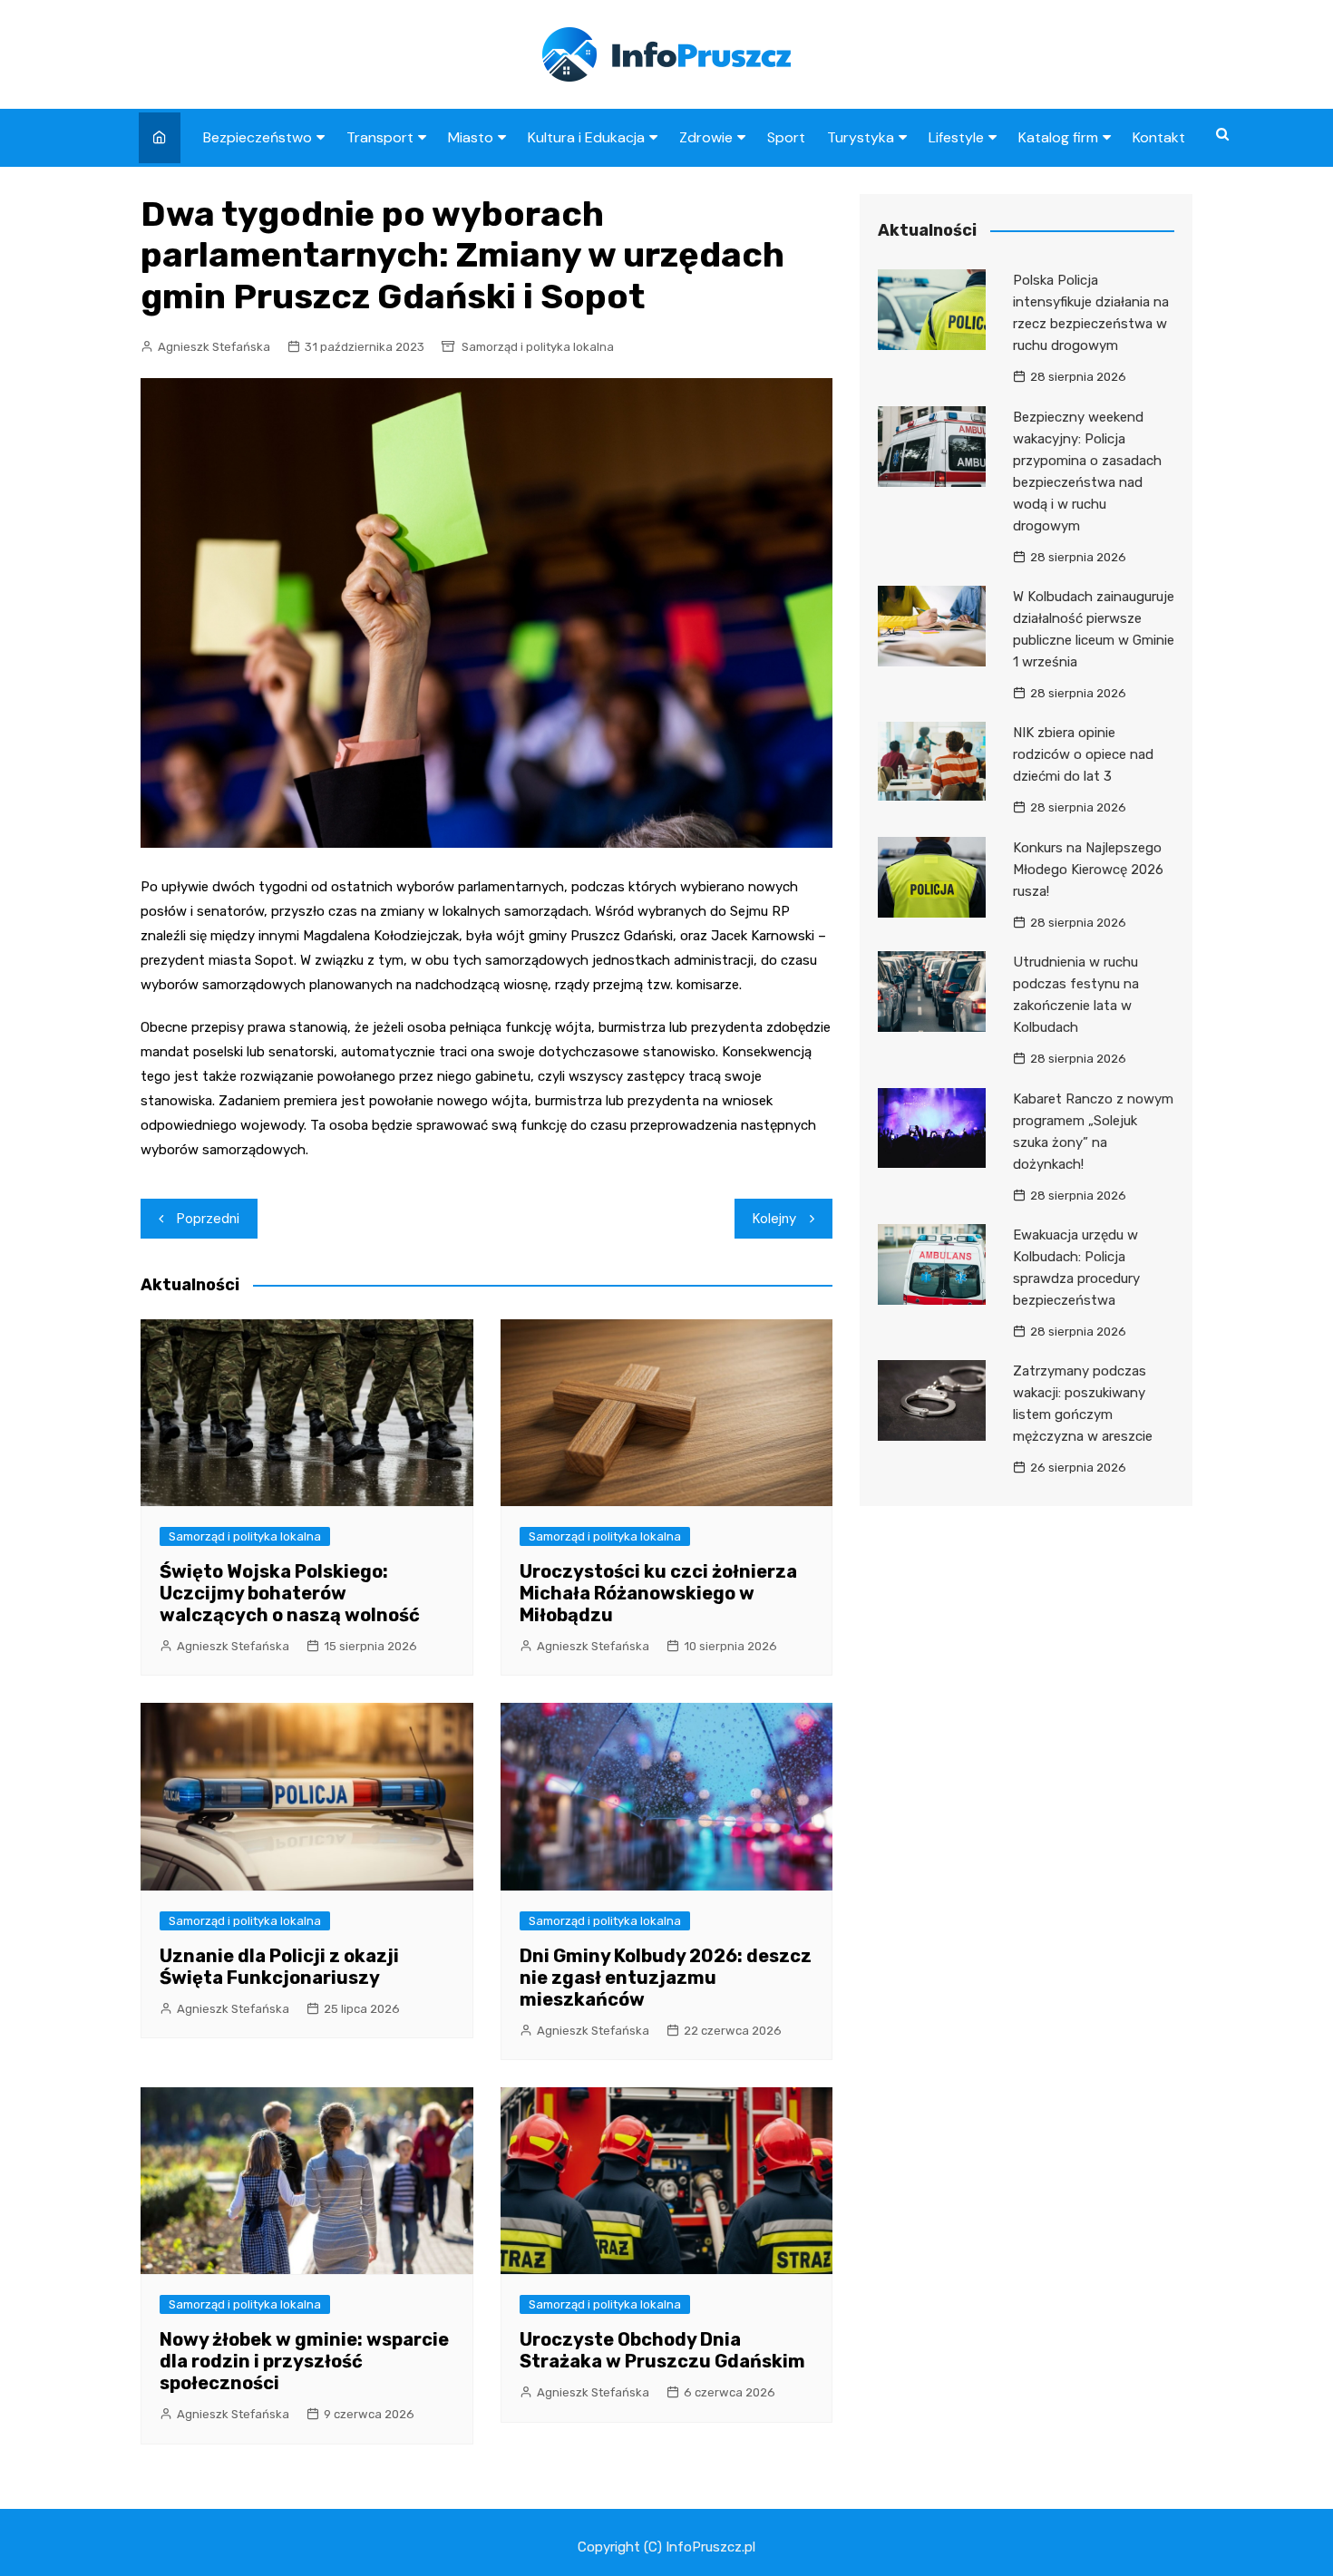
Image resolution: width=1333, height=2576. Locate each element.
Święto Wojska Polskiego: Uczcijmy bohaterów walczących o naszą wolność (290, 1593)
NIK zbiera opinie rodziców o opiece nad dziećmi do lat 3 (1083, 754)
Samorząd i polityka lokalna (538, 347)
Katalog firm (1058, 137)
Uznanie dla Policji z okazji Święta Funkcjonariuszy (279, 1967)
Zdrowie (706, 137)
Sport (786, 137)
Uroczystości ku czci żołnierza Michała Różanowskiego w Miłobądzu (658, 1593)
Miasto (471, 137)
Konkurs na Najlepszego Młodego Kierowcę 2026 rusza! (1088, 870)
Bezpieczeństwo (258, 137)
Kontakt (1159, 137)
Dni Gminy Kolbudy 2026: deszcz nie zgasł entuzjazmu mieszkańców (666, 1978)
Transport (380, 137)
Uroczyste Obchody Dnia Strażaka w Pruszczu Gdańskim (662, 2350)
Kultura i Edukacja (586, 137)
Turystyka (861, 137)
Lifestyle (956, 137)
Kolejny (774, 1219)
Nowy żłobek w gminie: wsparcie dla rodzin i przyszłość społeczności (304, 2361)
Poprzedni (208, 1219)
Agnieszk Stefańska (214, 347)
